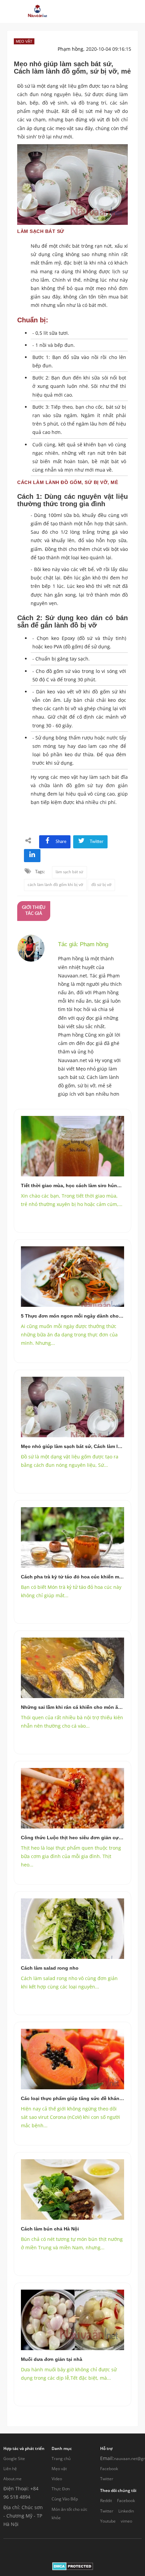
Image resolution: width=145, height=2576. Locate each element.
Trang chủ (61, 2459)
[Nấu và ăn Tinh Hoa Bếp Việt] (38, 11)
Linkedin (126, 2511)
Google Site (14, 2459)
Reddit (106, 2501)
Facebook (109, 2469)
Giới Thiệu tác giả (34, 911)
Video (57, 2479)
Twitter (107, 2479)
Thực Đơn (61, 2489)
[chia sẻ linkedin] (32, 856)
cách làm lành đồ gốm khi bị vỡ (55, 885)
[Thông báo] (109, 11)
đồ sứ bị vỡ (101, 885)
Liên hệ (10, 2469)
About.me (12, 2479)
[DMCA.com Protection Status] (73, 2566)
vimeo (126, 2521)
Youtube (108, 2521)
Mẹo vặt (59, 2469)
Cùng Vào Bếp (65, 2499)
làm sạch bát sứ (69, 872)
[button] (85, 11)
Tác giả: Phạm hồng (83, 944)
